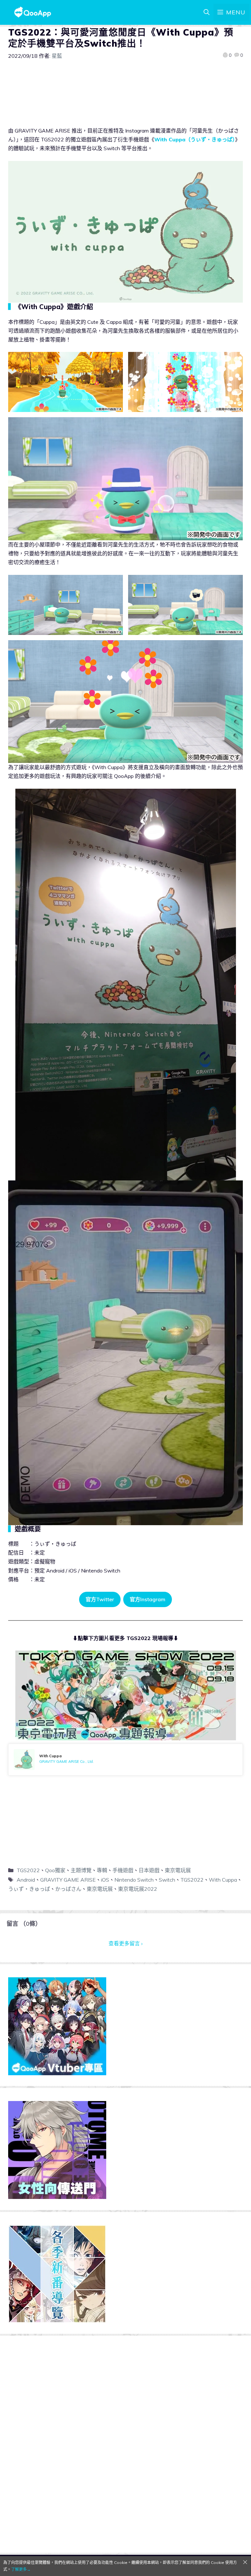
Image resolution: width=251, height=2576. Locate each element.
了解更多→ (21, 2569)
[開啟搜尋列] (207, 12)
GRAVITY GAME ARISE (68, 1880)
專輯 (102, 1870)
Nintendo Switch (134, 1880)
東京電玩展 (178, 1870)
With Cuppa (223, 1880)
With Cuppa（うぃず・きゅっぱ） (195, 139)
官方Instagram (148, 1599)
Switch (167, 1880)
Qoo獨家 (55, 1870)
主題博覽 (81, 1870)
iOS (105, 1880)
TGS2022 (28, 1870)
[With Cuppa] (125, 1760)
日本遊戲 (149, 1870)
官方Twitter (100, 1599)
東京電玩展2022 (138, 1889)
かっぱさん (68, 1889)
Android (26, 1880)
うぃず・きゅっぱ (29, 1889)
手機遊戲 (123, 1870)
